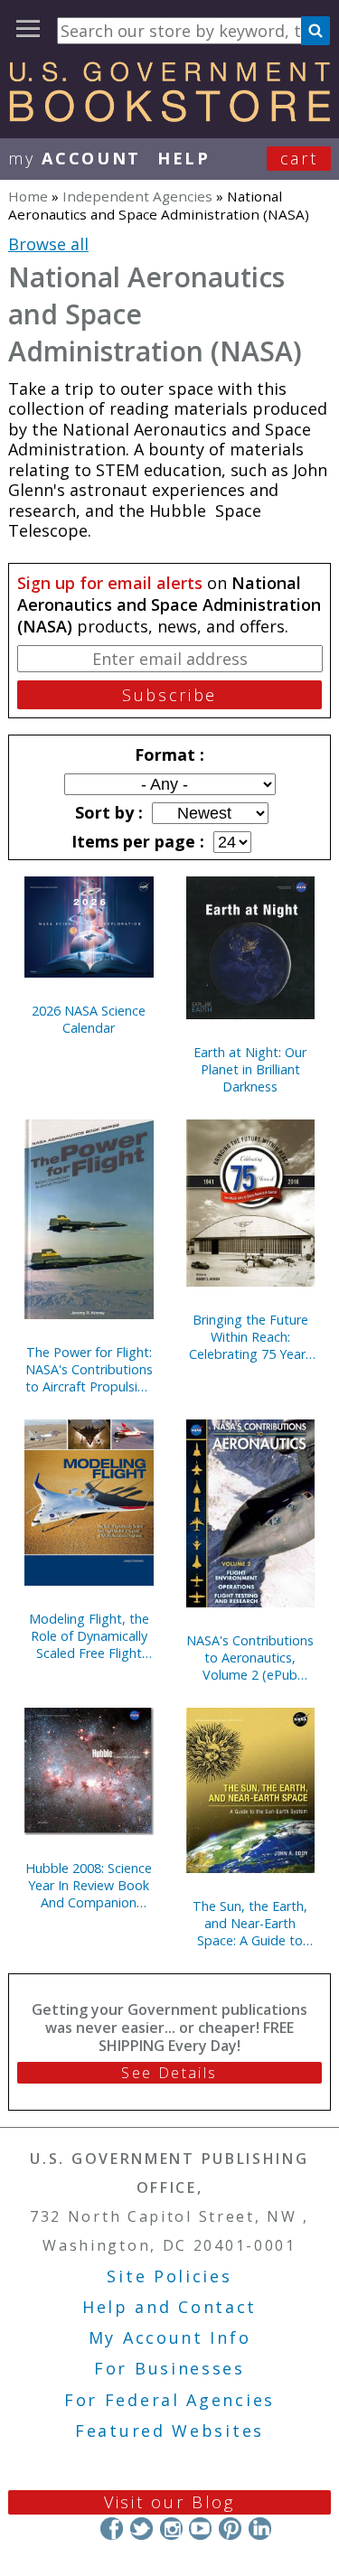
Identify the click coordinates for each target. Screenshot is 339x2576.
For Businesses (169, 2368)
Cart (299, 158)
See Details (169, 2073)
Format (167, 754)
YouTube (200, 2529)
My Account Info (170, 2337)
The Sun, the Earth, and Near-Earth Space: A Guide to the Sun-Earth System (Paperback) (250, 1923)
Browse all (48, 244)
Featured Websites (169, 2431)
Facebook (112, 2529)
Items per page (136, 841)
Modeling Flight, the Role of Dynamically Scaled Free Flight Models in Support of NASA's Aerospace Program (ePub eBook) (89, 1636)
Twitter (141, 2529)
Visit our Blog (169, 2502)
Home (28, 196)
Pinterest (230, 2529)
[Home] (169, 116)
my (75, 158)
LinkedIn (260, 2529)
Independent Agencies (137, 196)
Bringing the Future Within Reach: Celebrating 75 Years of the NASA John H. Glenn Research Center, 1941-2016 (250, 1337)
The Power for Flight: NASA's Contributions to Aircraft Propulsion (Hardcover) (89, 1369)
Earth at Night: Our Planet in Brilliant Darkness (250, 1069)
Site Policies (169, 2276)
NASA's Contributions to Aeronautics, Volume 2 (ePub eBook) (250, 1658)
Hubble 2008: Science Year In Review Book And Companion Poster (89, 1885)
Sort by (107, 812)
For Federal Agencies (169, 2400)
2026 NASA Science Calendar (89, 1019)
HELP (184, 158)
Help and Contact (169, 2307)
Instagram (170, 2529)
